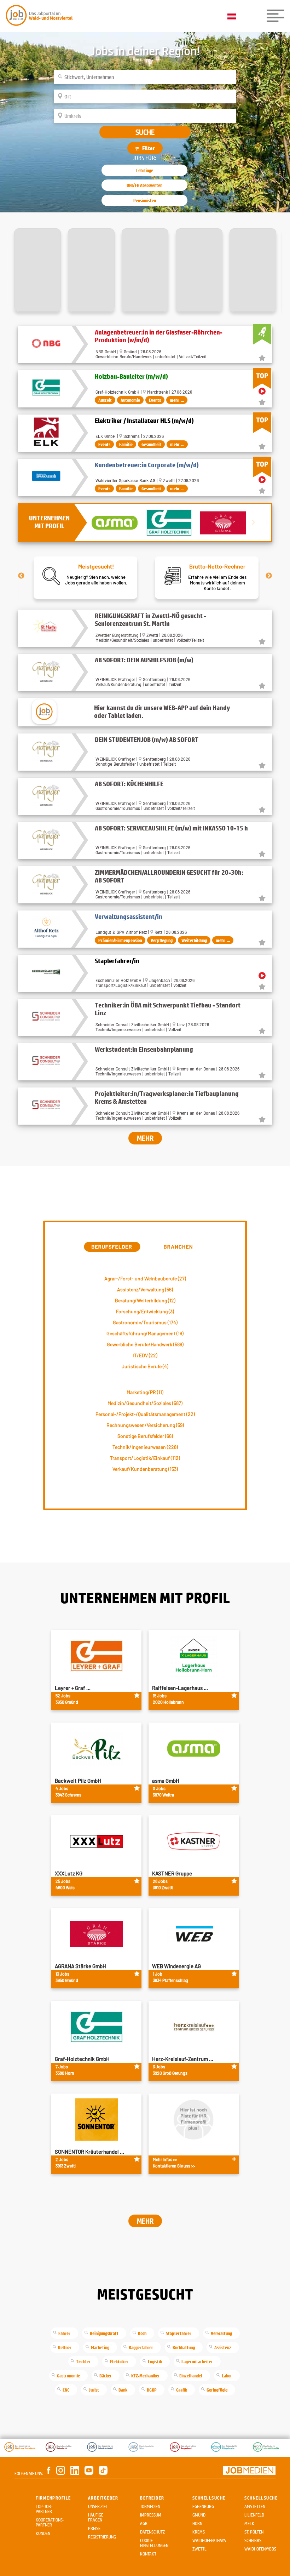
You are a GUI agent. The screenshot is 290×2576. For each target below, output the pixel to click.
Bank (123, 2390)
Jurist (94, 2390)
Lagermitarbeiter (197, 2361)
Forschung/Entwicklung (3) (145, 1311)
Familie (126, 444)
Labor (227, 2376)
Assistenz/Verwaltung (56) (145, 1289)
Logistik (155, 2361)
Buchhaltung (184, 2347)
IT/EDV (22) (145, 1355)
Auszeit (105, 400)
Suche (145, 132)
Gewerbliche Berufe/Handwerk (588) (145, 1344)
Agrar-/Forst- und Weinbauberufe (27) (145, 1278)
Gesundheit (151, 444)
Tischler (83, 2361)
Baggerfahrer (141, 2347)
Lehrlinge (145, 170)
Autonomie (130, 400)
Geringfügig (217, 2390)
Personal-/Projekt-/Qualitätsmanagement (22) (145, 1414)
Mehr (145, 1138)
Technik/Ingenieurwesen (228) (145, 1447)
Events (155, 400)
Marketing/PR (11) (145, 1392)
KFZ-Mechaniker (146, 2376)
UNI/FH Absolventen (144, 185)
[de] (234, 17)
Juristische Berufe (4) (145, 1366)
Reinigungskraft (104, 2333)
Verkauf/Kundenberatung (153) (145, 1469)
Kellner (65, 2347)
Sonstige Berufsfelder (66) (145, 1436)
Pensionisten (145, 200)
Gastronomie (68, 2376)
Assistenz (223, 2347)
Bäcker (106, 2376)
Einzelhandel (191, 2376)
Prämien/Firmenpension (120, 940)
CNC (66, 2390)
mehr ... (177, 400)
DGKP (152, 2390)
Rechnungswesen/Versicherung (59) (145, 1425)
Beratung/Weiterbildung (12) (145, 1300)
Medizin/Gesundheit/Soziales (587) (145, 1403)
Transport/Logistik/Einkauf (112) (145, 1458)
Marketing (100, 2347)
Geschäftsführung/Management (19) (145, 1333)
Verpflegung (162, 940)
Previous (21, 576)
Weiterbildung (194, 940)
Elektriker (119, 2361)
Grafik (182, 2390)
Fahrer (64, 2333)
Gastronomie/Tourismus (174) (145, 1322)
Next (269, 576)
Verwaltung (221, 2333)
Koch (142, 2333)
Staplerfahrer (179, 2333)
